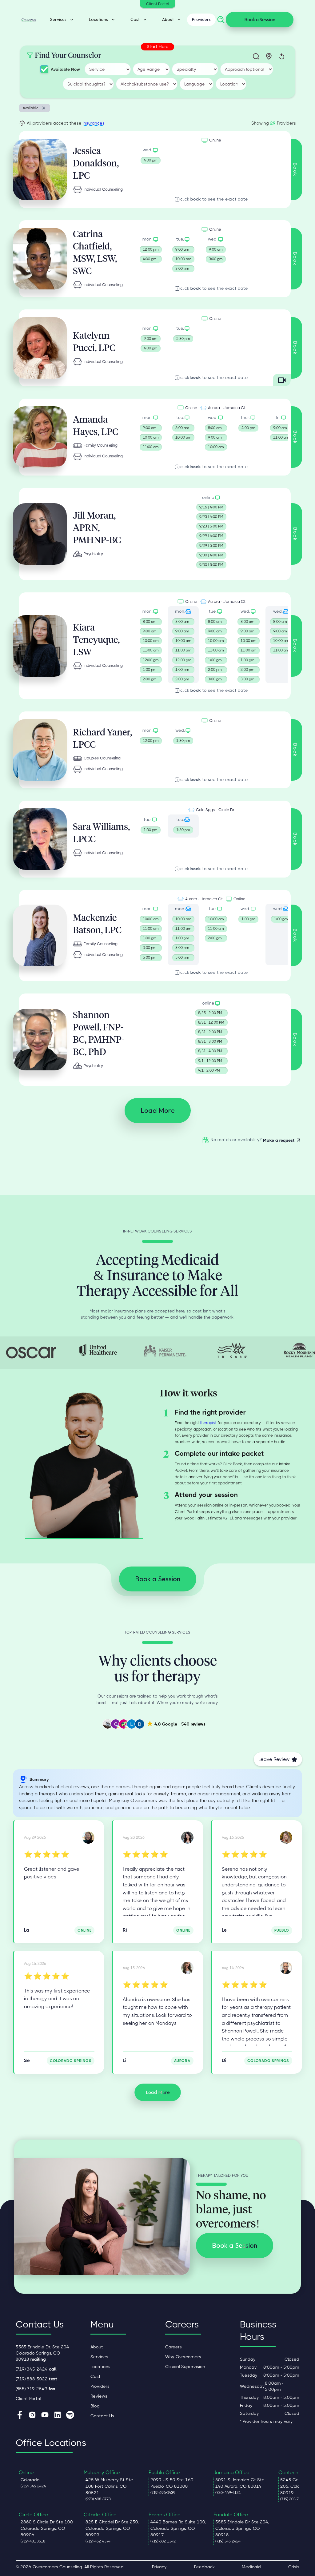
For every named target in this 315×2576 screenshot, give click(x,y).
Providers (201, 19)
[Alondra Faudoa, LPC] (187, 1968)
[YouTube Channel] (45, 2415)
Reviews (99, 2396)
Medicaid (251, 2567)
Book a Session (260, 20)
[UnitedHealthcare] (98, 1350)
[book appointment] (151, 255)
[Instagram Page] (32, 2415)
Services (99, 2357)
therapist (208, 1423)
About (97, 2347)
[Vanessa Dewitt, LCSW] (187, 1837)
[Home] (29, 20)
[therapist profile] (40, 169)
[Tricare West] (232, 1350)
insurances (94, 123)
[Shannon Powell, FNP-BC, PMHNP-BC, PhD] (286, 1968)
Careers (173, 2347)
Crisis (294, 2567)
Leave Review (274, 1759)
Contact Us (102, 2416)
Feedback (204, 2567)
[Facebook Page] (20, 2415)
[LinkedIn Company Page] (58, 2415)
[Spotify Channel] (70, 2415)
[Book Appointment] (151, 156)
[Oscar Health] (31, 1353)
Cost (96, 2376)
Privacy (159, 2567)
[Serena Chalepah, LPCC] (286, 1837)
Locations (100, 2367)
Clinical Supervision (185, 2367)
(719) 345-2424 (36, 2369)
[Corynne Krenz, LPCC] (88, 1837)
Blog (95, 2406)
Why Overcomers (183, 2357)
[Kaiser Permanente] (165, 1350)
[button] (60, 20)
